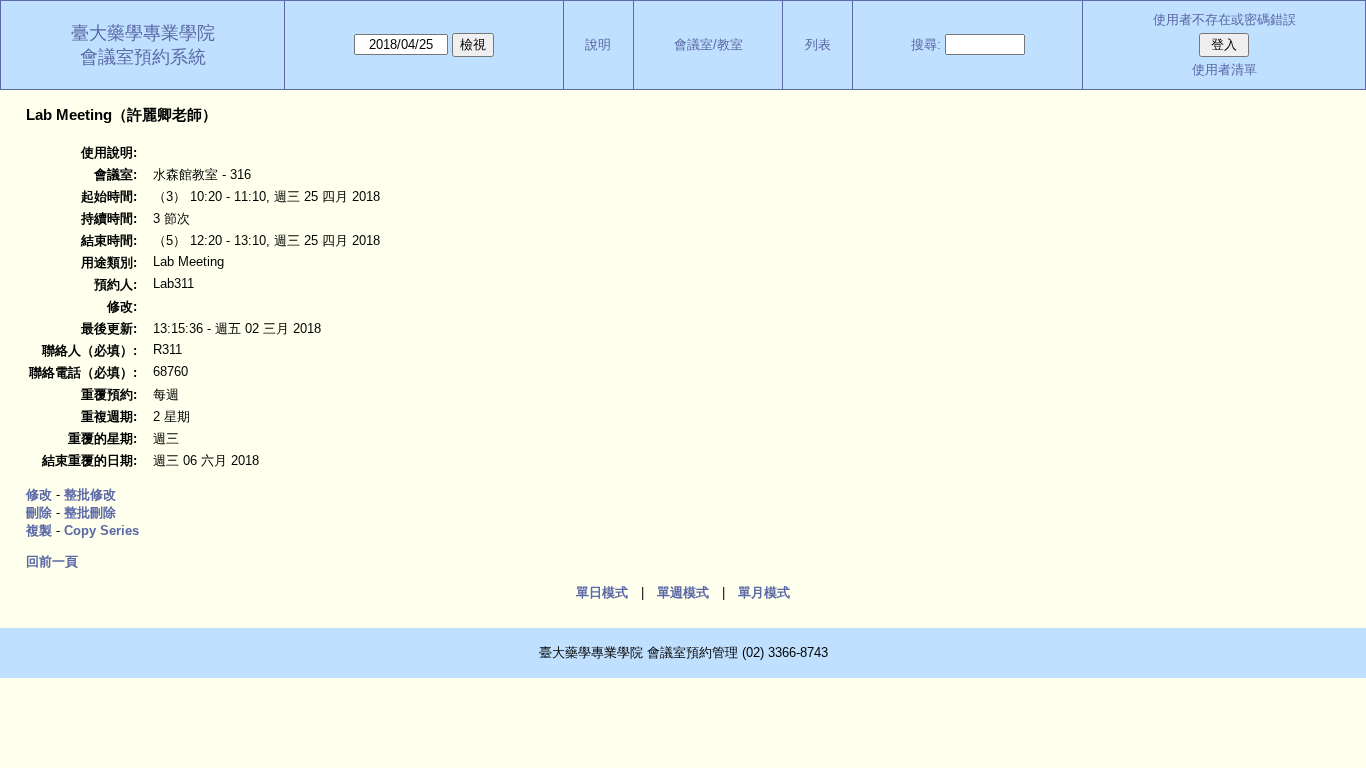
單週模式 (683, 592)
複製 (39, 530)
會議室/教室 (708, 44)
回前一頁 (52, 561)
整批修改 (90, 494)
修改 (39, 494)
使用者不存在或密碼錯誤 (1224, 19)
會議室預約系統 (143, 57)
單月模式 (764, 592)
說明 (598, 44)
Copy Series (101, 530)
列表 (818, 44)
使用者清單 (1224, 69)
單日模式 (602, 592)
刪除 (39, 512)
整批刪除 (90, 512)
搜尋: (926, 44)
